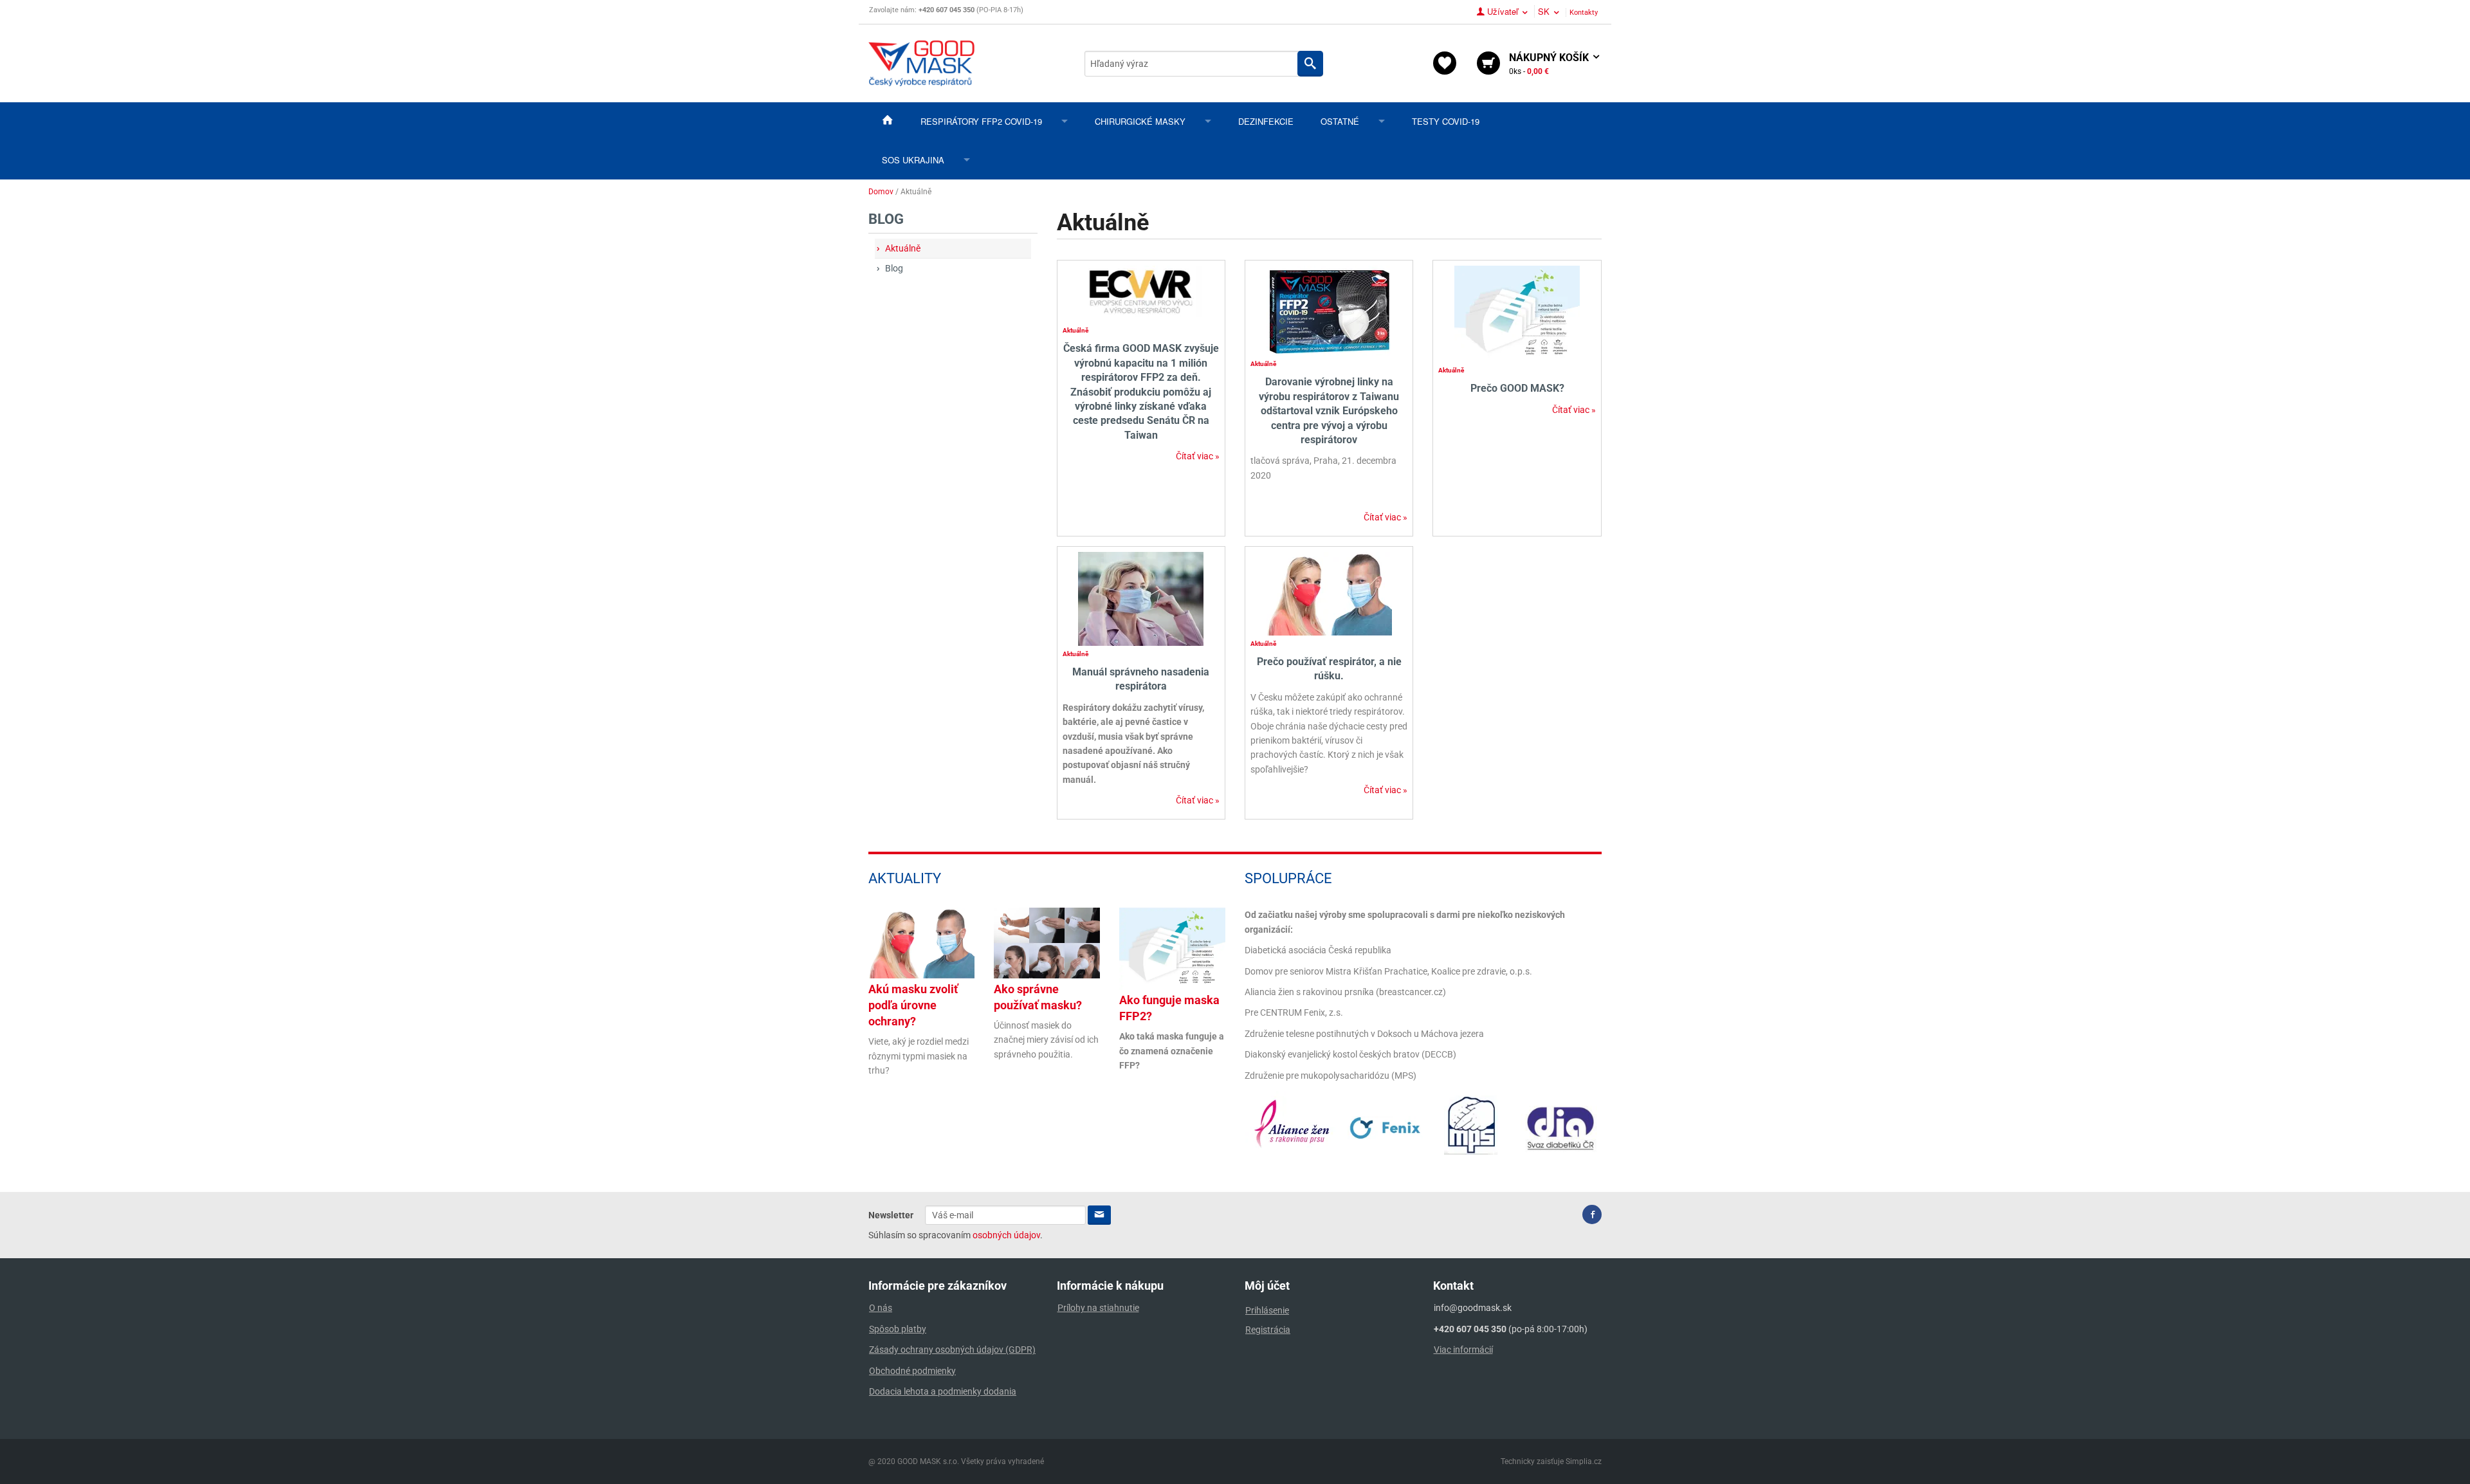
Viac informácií (1463, 1350)
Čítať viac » (1198, 456)
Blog (894, 268)
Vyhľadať (1310, 64)
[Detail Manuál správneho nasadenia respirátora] (1141, 598)
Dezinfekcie (1266, 121)
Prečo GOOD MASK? (1517, 388)
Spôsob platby (898, 1329)
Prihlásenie (1267, 1310)
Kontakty (1584, 13)
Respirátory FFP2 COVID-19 (981, 121)
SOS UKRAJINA (913, 160)
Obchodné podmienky (912, 1371)
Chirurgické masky (1140, 121)
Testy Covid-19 (1446, 121)
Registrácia (1268, 1330)
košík (1550, 64)
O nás (881, 1308)
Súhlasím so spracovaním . (956, 1235)
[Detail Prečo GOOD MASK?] (1517, 314)
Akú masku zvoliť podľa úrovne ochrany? (913, 1005)
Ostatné (1340, 121)
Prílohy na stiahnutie (1098, 1308)
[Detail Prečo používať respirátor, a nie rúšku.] (1329, 593)
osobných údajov (1006, 1235)
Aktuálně (903, 248)
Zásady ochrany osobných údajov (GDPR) (952, 1350)
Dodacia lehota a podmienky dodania (943, 1391)
